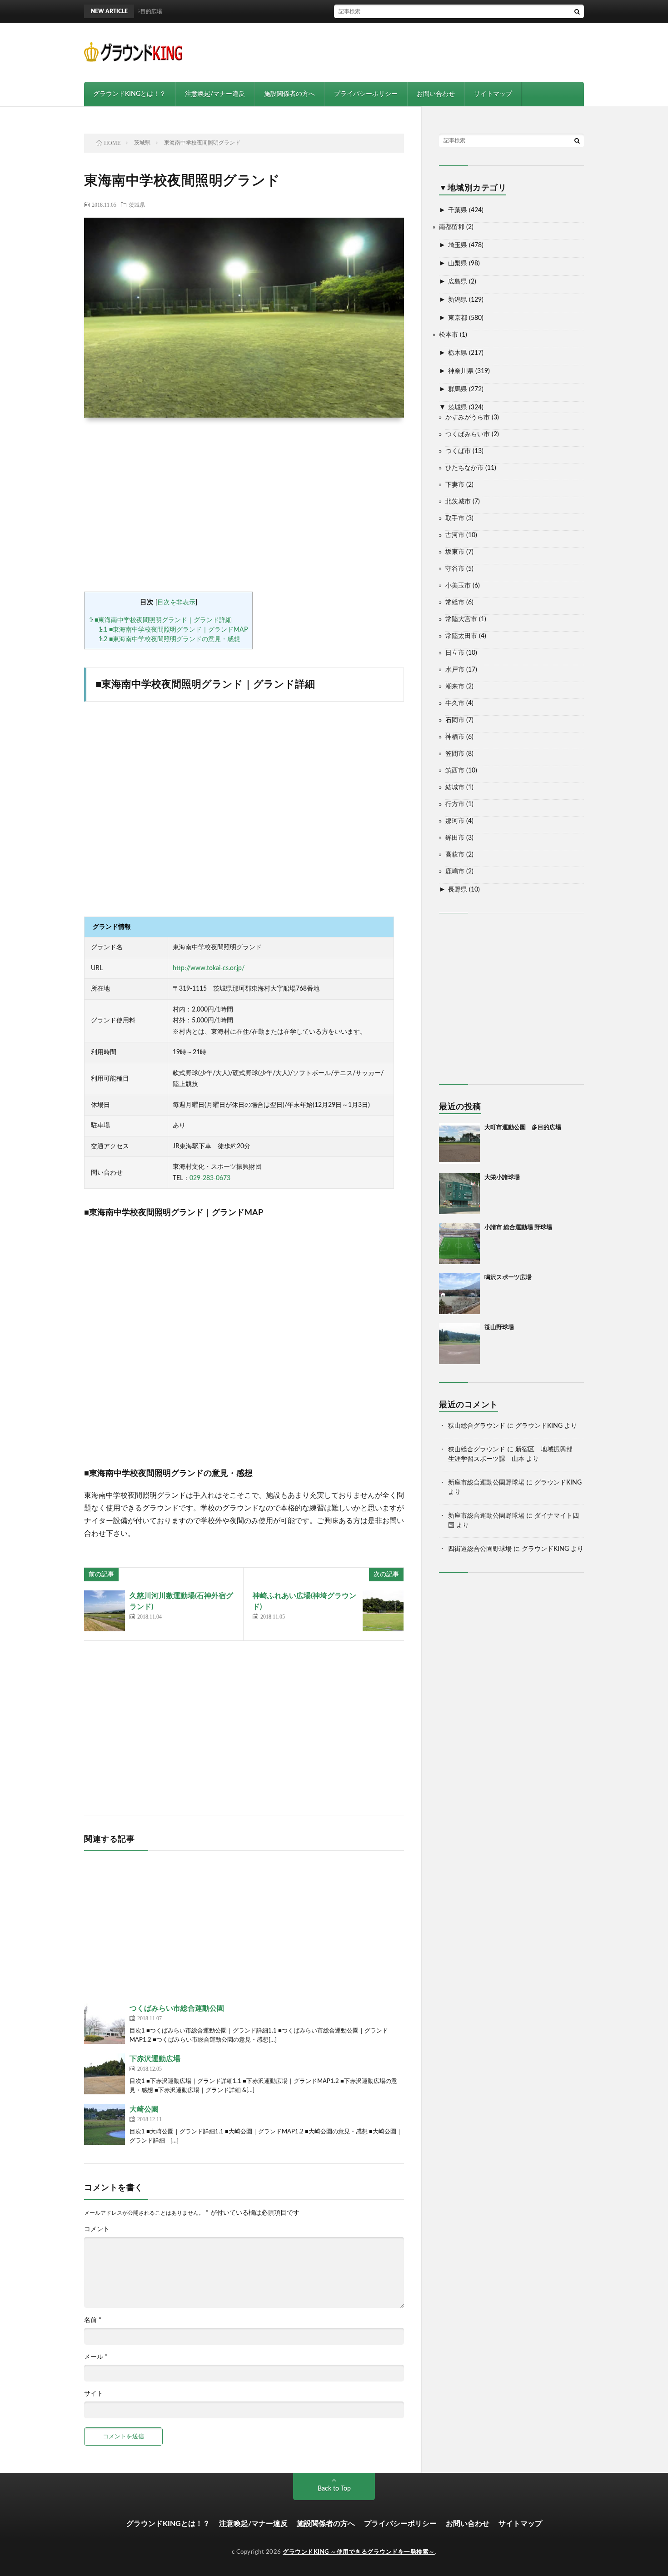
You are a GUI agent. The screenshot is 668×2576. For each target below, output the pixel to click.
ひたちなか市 (464, 468)
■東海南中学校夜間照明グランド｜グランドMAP (173, 630)
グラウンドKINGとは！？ (130, 94)
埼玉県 (458, 245)
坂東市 (455, 552)
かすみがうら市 (468, 418)
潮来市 (455, 687)
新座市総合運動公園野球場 (486, 1483)
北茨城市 (458, 502)
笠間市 (455, 754)
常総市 (455, 603)
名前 (93, 2320)
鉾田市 (455, 838)
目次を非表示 (176, 603)
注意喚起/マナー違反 (215, 94)
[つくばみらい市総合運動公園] (105, 2023)
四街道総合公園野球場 (480, 1549)
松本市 (449, 335)
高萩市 (455, 855)
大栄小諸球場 (502, 1178)
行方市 (455, 804)
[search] (577, 11)
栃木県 (458, 353)
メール (96, 2357)
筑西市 (455, 771)
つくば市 (458, 451)
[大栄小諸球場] (459, 1194)
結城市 (455, 787)
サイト (94, 2394)
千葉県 (458, 210)
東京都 (458, 318)
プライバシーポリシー (366, 94)
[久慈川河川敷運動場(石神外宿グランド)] (105, 1611)
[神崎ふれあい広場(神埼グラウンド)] (383, 1611)
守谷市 (455, 569)
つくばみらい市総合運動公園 (177, 2008)
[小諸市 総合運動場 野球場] (459, 1244)
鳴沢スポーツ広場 (508, 1278)
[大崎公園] (105, 2124)
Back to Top (334, 2489)
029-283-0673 (210, 1178)
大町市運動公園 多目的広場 (523, 1128)
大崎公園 (144, 2109)
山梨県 (458, 264)
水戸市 (455, 670)
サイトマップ (493, 94)
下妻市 (455, 485)
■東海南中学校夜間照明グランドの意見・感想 (169, 639)
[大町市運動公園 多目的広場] (459, 1144)
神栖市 (455, 737)
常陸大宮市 (461, 619)
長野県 (458, 890)
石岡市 (455, 720)
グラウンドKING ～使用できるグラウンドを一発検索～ (359, 2552)
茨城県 (137, 204)
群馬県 (458, 389)
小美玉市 (458, 586)
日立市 (455, 653)
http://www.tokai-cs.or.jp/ (209, 968)
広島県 (458, 282)
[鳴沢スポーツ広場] (459, 1294)
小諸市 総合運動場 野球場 (518, 1228)
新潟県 (458, 300)
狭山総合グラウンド (477, 1426)
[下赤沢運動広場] (105, 2074)
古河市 (455, 535)
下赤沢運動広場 (155, 2059)
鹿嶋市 (455, 872)
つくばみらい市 (468, 434)
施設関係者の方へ (289, 94)
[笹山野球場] (459, 1344)
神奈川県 (461, 371)
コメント (97, 2229)
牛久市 (455, 703)
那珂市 (455, 821)
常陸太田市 (461, 636)
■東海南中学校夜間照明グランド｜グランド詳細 (160, 620)
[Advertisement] (419, 52)
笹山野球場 (499, 1328)
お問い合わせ (436, 94)
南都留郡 (452, 227)
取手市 (455, 518)
